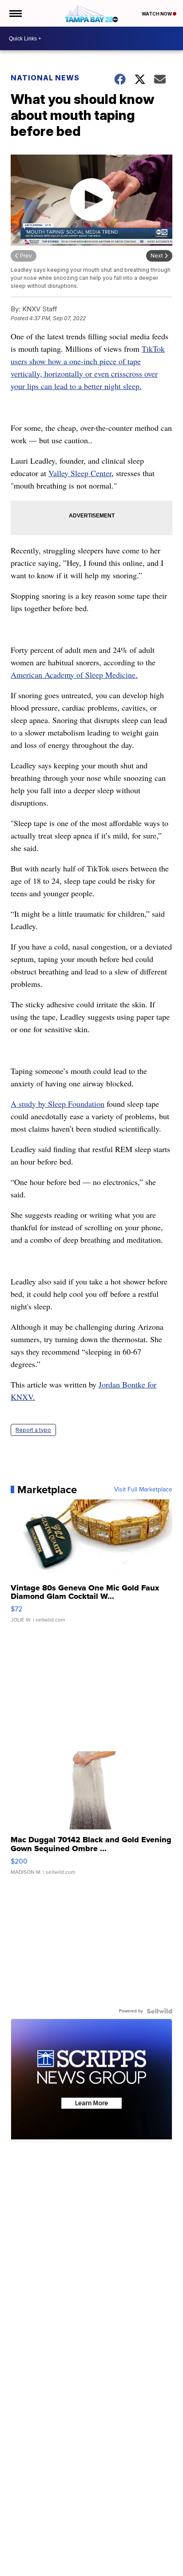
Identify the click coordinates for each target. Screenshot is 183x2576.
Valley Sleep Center (80, 473)
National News (45, 78)
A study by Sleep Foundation (58, 1104)
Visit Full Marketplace (143, 1490)
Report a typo (33, 1430)
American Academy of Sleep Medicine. (74, 675)
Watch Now (157, 14)
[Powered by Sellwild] (159, 2011)
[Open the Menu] (15, 13)
